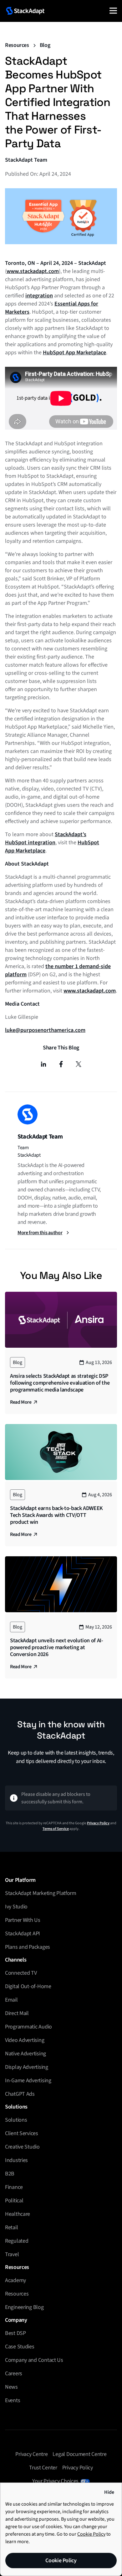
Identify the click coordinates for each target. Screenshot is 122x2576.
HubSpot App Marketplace (74, 353)
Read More (21, 1402)
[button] (113, 11)
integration (39, 296)
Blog (45, 45)
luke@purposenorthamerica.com (45, 1030)
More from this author (40, 1233)
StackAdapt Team (26, 160)
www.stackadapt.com (33, 271)
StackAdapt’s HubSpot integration (46, 838)
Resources (17, 45)
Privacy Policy (98, 1823)
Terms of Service (56, 1829)
